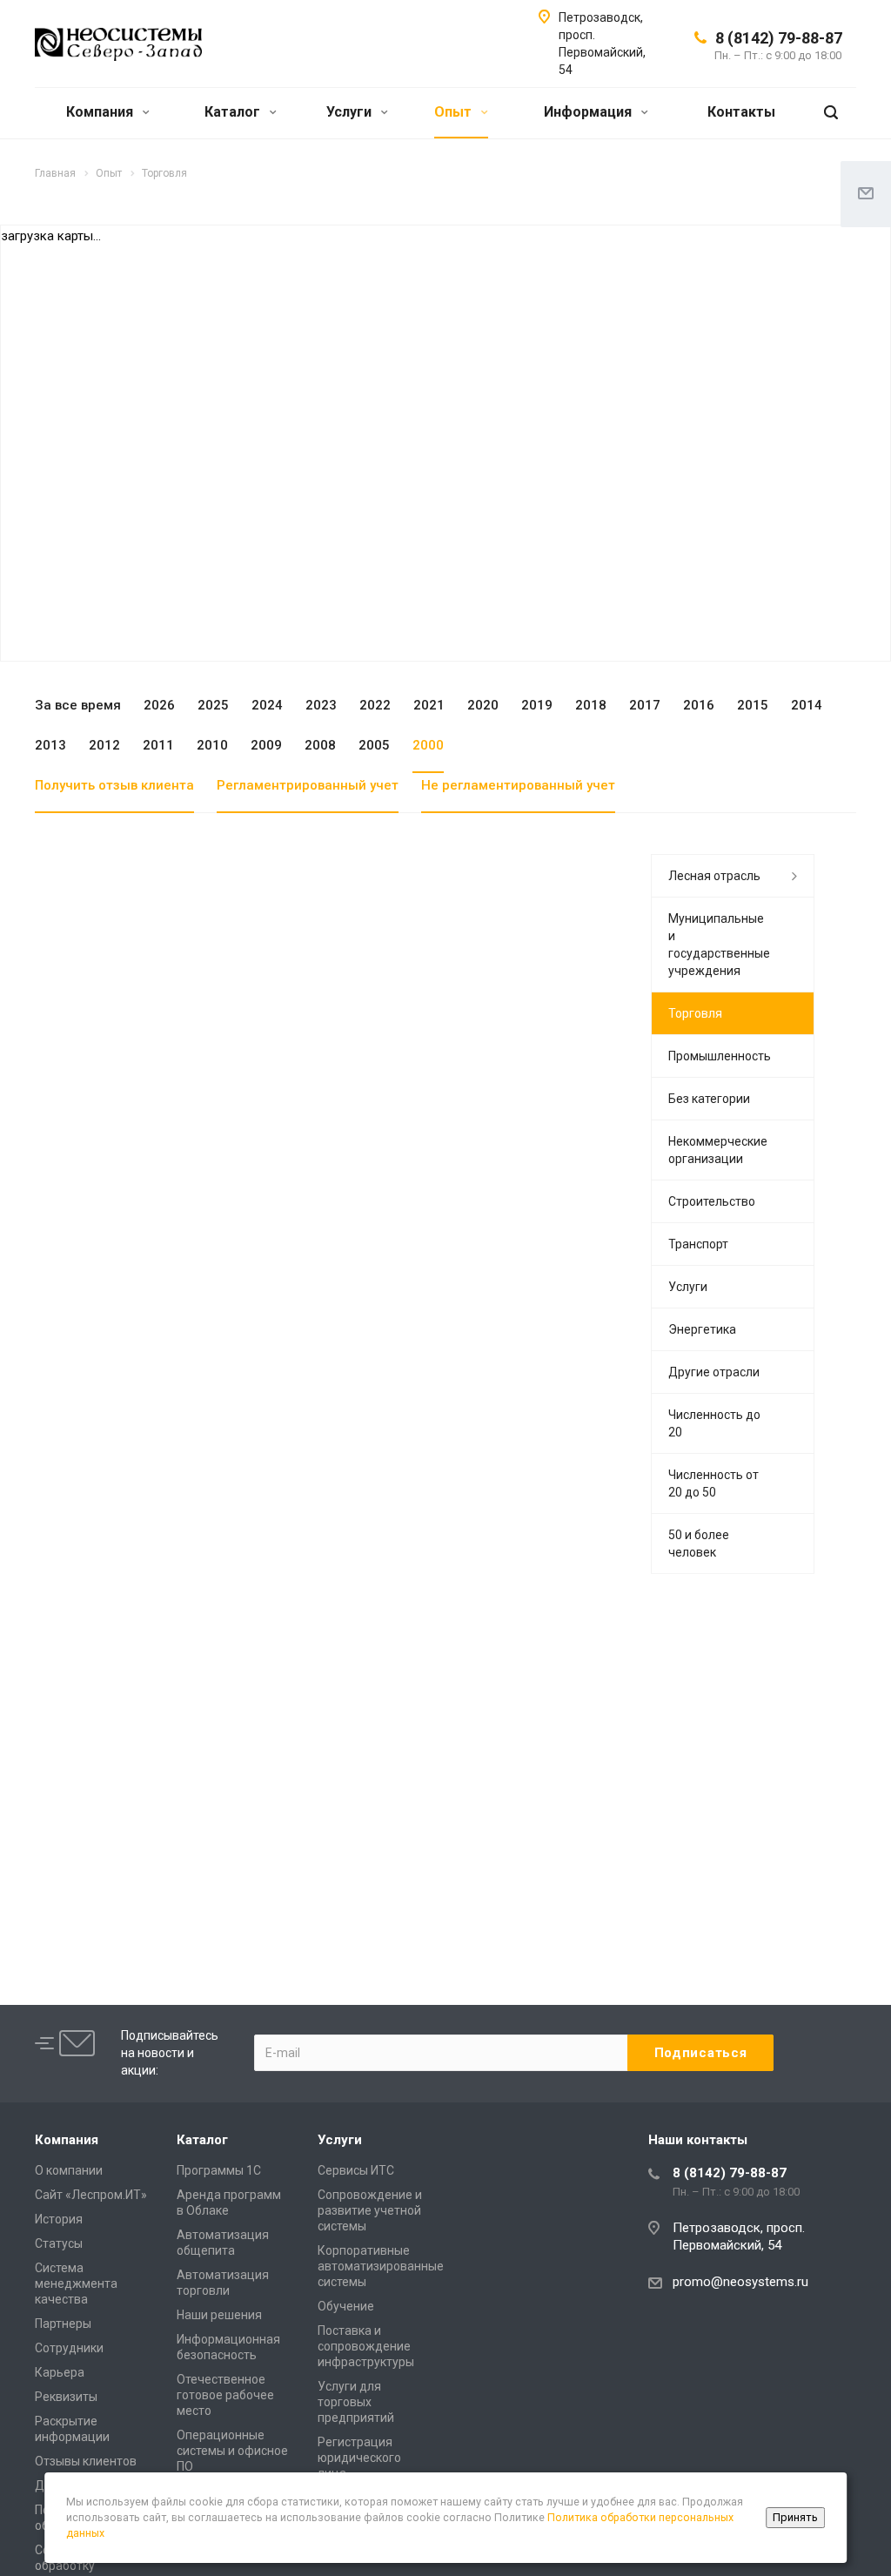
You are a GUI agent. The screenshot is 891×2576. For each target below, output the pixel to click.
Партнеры (63, 2324)
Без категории (709, 1099)
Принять (795, 2517)
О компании (69, 2170)
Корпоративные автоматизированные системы (381, 2266)
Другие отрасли (714, 1372)
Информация (590, 112)
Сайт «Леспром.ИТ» (91, 2195)
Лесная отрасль (714, 876)
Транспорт (698, 1244)
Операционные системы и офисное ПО (232, 2451)
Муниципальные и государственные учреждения (719, 945)
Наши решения (219, 2315)
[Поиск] (831, 113)
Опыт (455, 112)
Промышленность (720, 1056)
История (59, 2219)
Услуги (351, 112)
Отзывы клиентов (86, 2461)
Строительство (712, 1201)
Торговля (695, 1013)
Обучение (346, 2306)
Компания (101, 112)
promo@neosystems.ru (740, 2282)
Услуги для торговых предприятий (356, 2402)
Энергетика (702, 1329)
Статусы (59, 2243)
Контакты (741, 112)
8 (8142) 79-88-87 (779, 38)
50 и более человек (699, 1544)
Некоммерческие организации (718, 1150)
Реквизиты (66, 2397)
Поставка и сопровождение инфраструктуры (366, 2346)
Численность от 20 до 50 (713, 1483)
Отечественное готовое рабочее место (225, 2395)
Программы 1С (219, 2170)
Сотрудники (69, 2348)
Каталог (234, 112)
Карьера (60, 2372)
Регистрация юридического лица (359, 2458)
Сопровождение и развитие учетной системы (370, 2210)
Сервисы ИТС (356, 2170)
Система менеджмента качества (76, 2283)
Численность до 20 (714, 1423)
